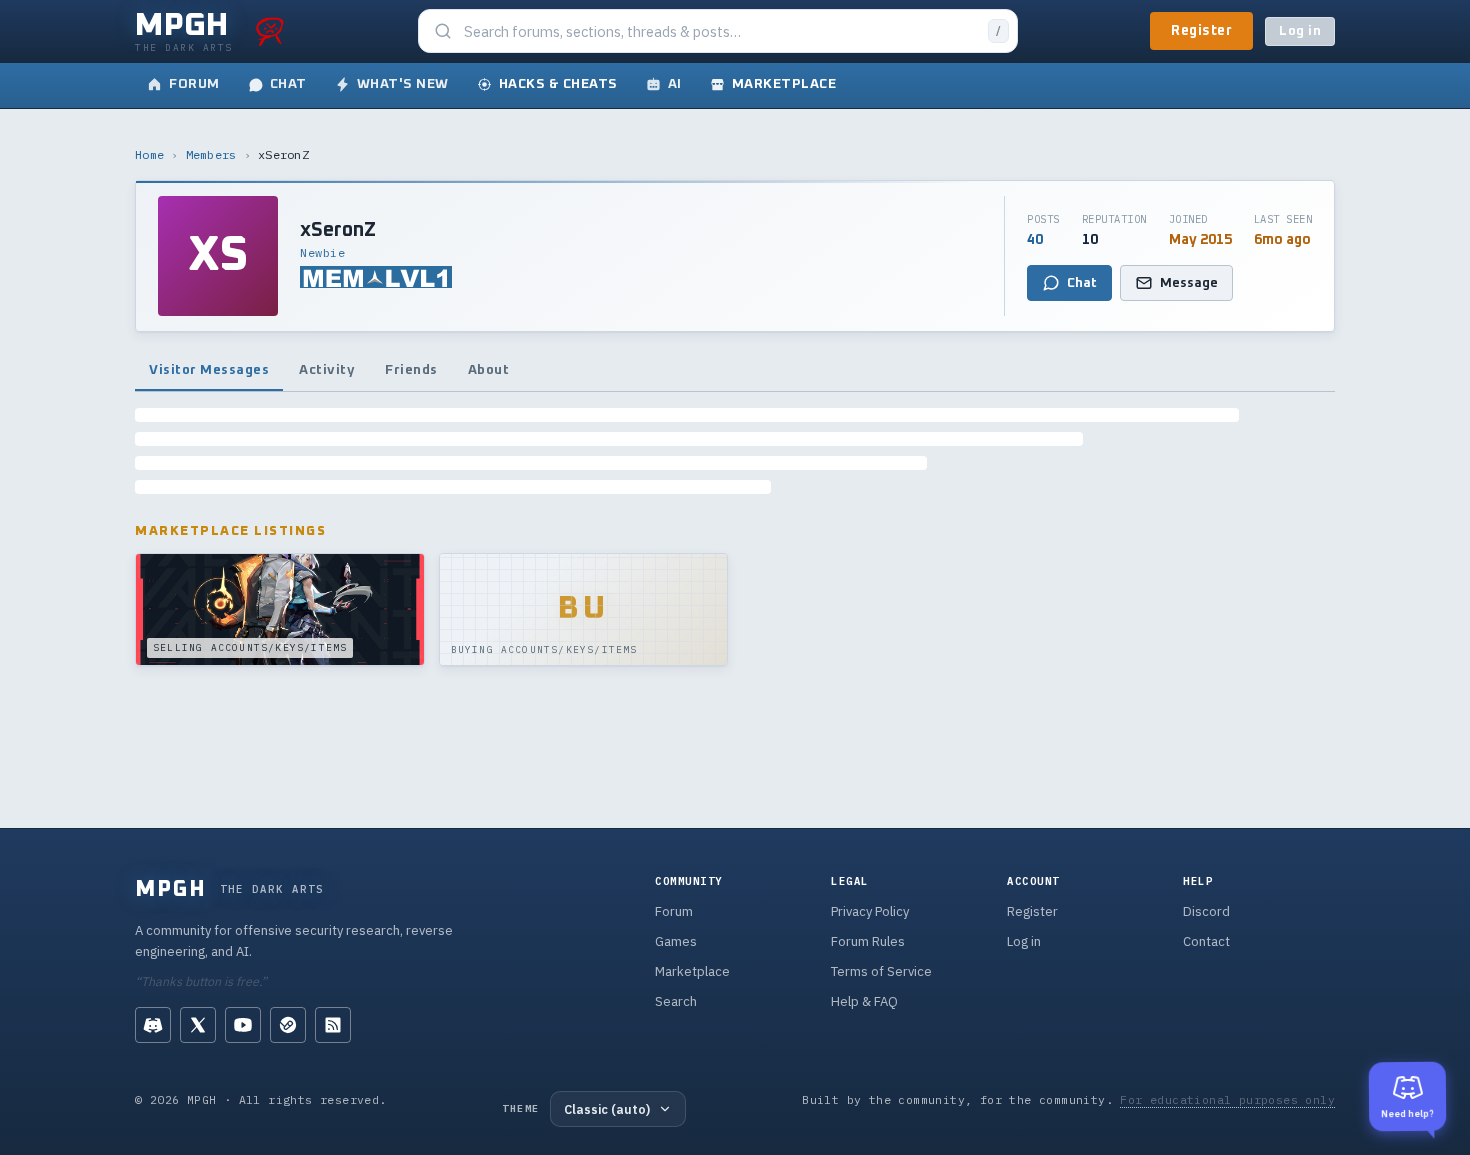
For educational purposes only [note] (1227, 1099)
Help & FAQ (864, 1001)
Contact (1206, 941)
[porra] (270, 31)
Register (1201, 31)
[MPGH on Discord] (153, 1025)
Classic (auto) (607, 1109)
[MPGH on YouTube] (243, 1025)
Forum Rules (868, 941)
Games (676, 941)
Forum (674, 911)
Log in (1300, 31)
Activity (327, 370)
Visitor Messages (209, 370)
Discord (1206, 911)
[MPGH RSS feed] (333, 1025)
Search (676, 1001)
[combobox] (720, 31)
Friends (411, 370)
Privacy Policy (870, 911)
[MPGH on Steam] (288, 1025)
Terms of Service (881, 971)
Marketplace (692, 971)
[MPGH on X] (198, 1025)
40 (1035, 240)
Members (211, 154)
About (489, 370)
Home (149, 154)
